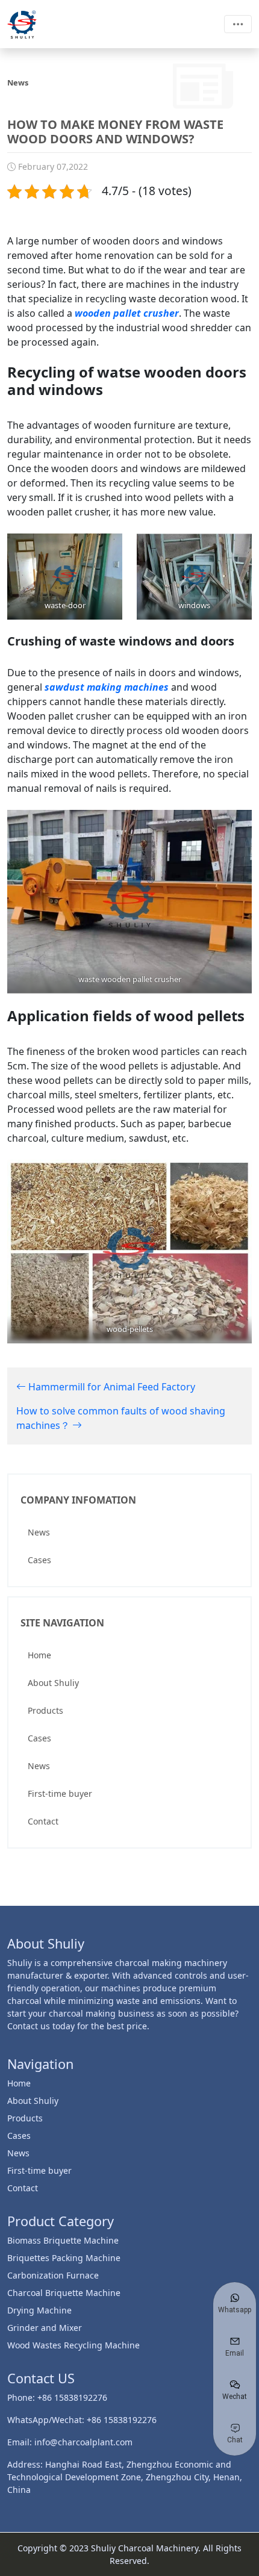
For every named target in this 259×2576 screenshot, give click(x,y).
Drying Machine (39, 2310)
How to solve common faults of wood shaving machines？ (121, 1418)
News (39, 1532)
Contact (43, 1821)
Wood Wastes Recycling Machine (73, 2345)
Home (39, 1655)
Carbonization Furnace (53, 2275)
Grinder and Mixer (45, 2328)
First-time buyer (60, 1794)
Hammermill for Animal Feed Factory (111, 1387)
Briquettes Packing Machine (64, 2258)
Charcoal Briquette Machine (64, 2293)
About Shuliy (53, 1683)
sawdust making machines (107, 687)
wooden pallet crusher (127, 313)
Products (45, 1710)
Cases (39, 1560)
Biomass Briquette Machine (63, 2240)
